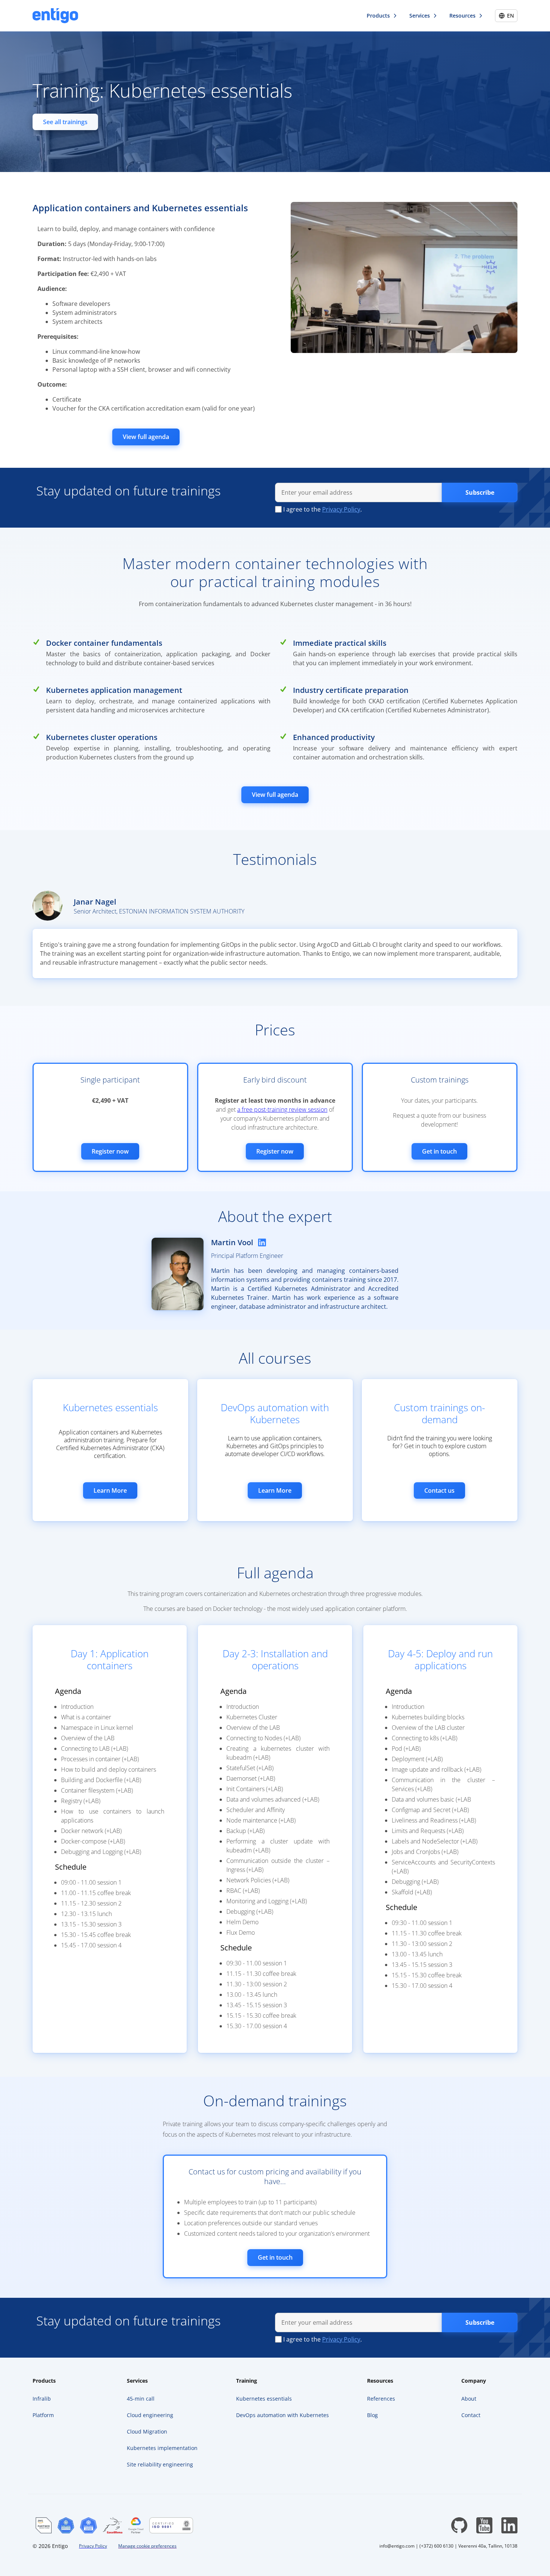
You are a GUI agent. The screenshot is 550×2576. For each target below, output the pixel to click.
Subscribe (480, 492)
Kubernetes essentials (110, 1407)
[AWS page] (44, 2525)
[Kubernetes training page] (88, 2525)
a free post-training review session (282, 1109)
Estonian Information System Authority (182, 911)
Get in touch (439, 1151)
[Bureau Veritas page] (171, 2525)
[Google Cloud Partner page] (136, 2525)
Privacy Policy (341, 509)
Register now (110, 1151)
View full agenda (146, 437)
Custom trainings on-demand (439, 1413)
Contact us (439, 1490)
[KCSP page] (66, 2525)
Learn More (110, 1490)
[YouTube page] (484, 2525)
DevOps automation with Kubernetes (275, 1413)
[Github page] (459, 2525)
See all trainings (65, 122)
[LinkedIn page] (509, 2525)
